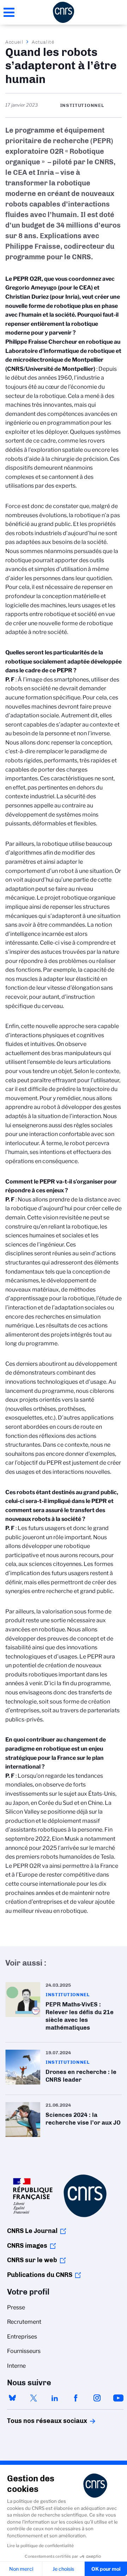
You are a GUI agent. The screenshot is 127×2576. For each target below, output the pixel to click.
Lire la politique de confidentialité (40, 2546)
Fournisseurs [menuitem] (24, 2351)
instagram (97, 2398)
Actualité (43, 42)
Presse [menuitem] (16, 2307)
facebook (76, 2398)
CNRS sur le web (32, 2260)
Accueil (14, 42)
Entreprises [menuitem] (22, 2337)
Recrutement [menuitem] (24, 2322)
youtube (118, 2398)
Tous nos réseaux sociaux (35, 2421)
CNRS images (27, 2246)
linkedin (55, 2398)
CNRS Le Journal (32, 2231)
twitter (34, 2398)
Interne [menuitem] (16, 2366)
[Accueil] (64, 12)
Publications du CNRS (40, 2275)
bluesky (12, 2398)
